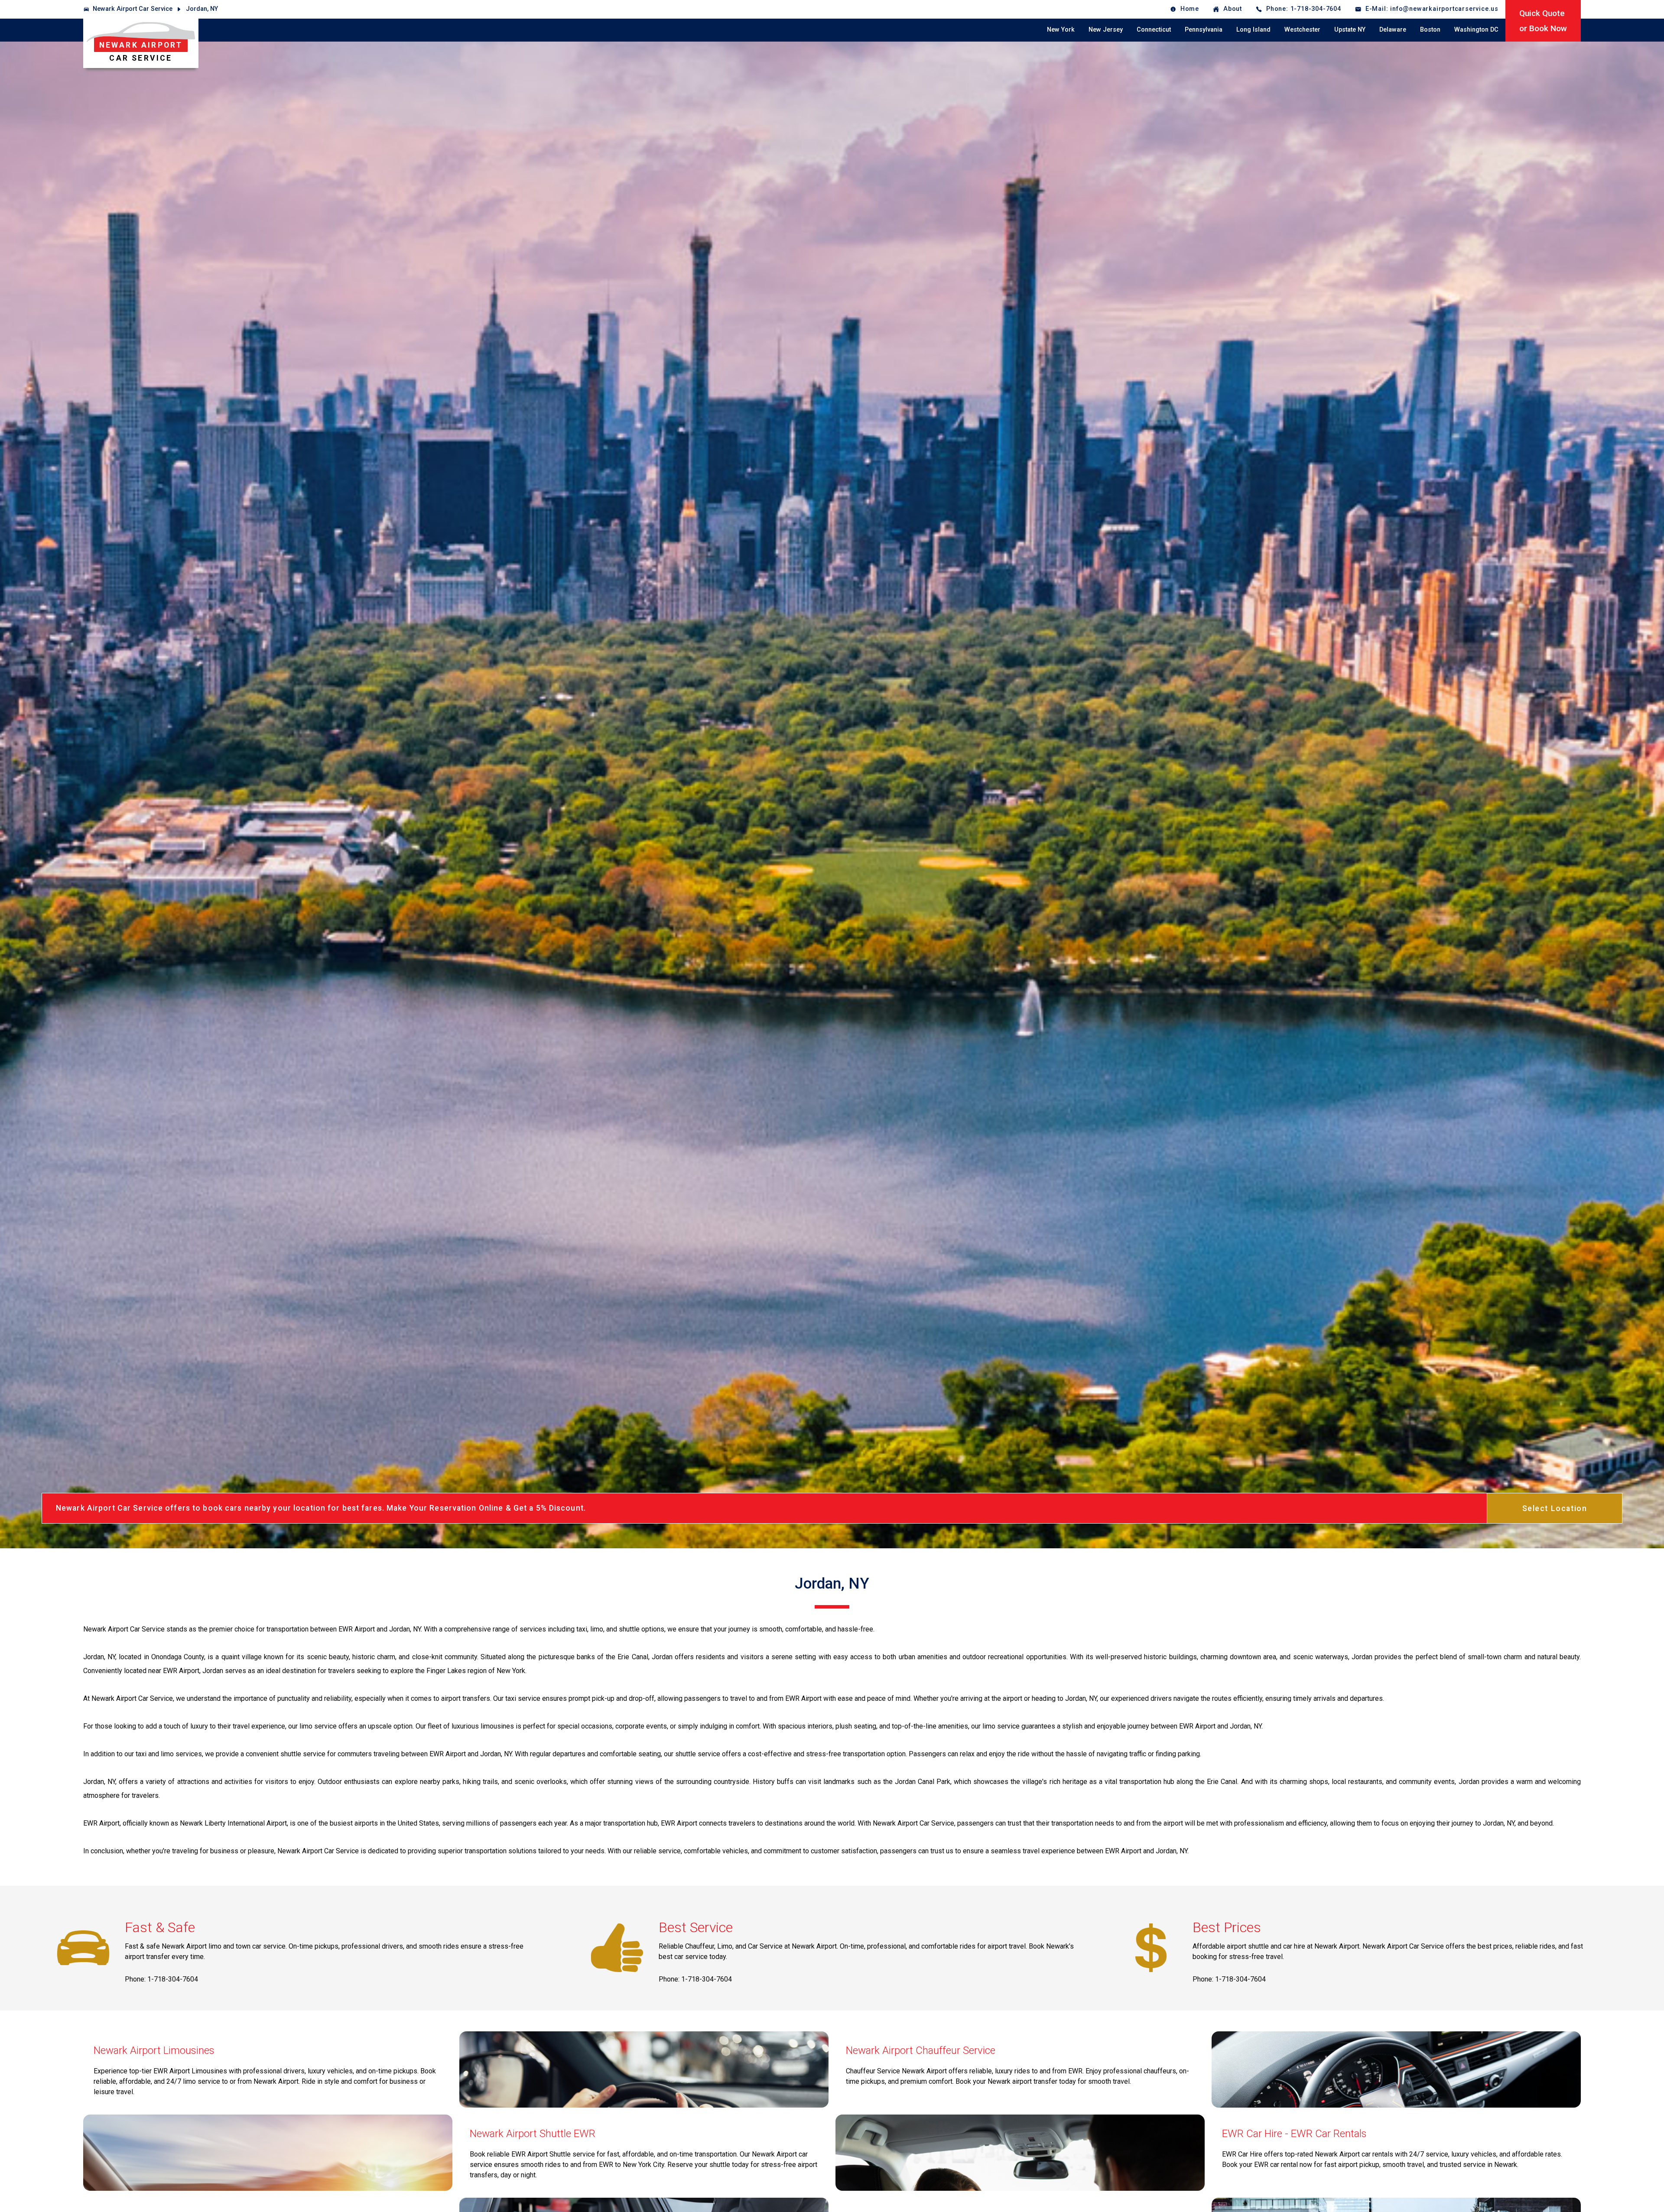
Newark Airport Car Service (133, 9)
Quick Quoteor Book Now (1543, 21)
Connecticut (1154, 30)
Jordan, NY (202, 9)
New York (1061, 30)
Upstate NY (1350, 30)
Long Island (1253, 30)
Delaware (1393, 30)
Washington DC (1476, 30)
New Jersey (1106, 30)
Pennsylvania (1204, 30)
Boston (1430, 30)
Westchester (1302, 30)
